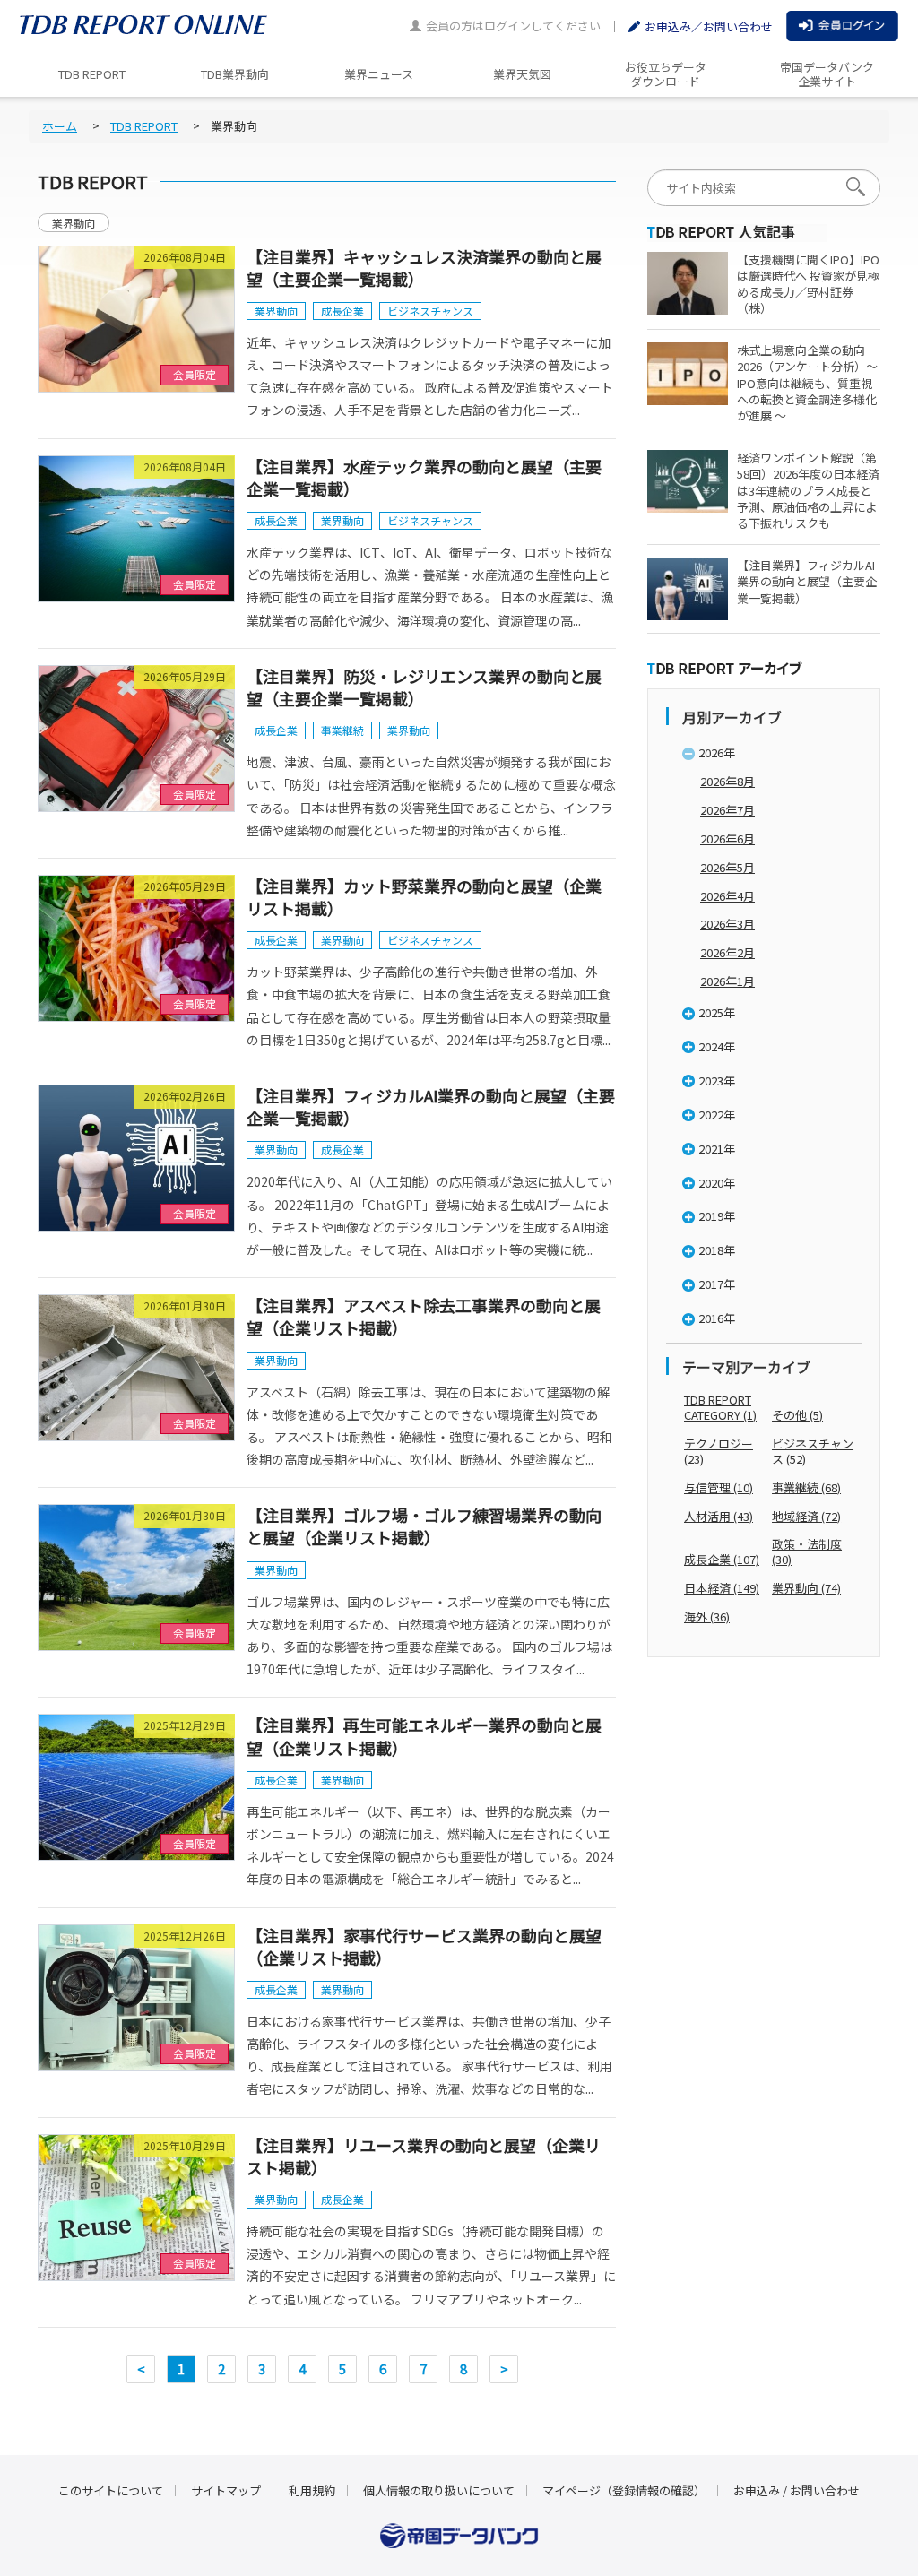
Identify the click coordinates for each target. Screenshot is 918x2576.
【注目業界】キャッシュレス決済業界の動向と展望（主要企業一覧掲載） (424, 268)
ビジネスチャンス (430, 311)
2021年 (717, 1149)
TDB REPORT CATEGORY (720, 1407)
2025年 (717, 1012)
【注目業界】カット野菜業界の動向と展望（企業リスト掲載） (424, 897)
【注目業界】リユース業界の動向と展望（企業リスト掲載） (424, 2156)
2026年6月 (727, 838)
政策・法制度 (807, 1552)
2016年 (717, 1318)
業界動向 (74, 223)
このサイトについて (111, 2490)
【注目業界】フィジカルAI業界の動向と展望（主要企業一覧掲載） (431, 1106)
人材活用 (719, 1516)
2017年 (717, 1284)
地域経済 (806, 1516)
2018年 (717, 1250)
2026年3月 (727, 924)
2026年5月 (727, 867)
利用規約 (312, 2490)
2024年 (717, 1046)
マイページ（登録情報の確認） (624, 2490)
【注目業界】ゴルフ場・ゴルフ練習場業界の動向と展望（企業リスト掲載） (424, 1526)
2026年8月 (727, 781)
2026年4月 (727, 896)
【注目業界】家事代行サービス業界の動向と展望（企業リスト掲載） (424, 1946)
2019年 (717, 1216)
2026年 (717, 752)
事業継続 (342, 730)
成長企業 (342, 311)
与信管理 (719, 1487)
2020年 (717, 1183)
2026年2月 (727, 952)
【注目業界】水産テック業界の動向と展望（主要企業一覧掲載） (424, 477)
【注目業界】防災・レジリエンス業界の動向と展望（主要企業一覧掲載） (424, 687)
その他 (797, 1415)
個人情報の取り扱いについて (439, 2490)
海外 (707, 1616)
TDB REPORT (144, 126)
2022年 (717, 1115)
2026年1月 (727, 981)
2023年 (717, 1081)
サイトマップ (226, 2490)
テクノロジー (719, 1451)
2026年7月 (727, 810)
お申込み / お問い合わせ (797, 2490)
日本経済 (722, 1588)
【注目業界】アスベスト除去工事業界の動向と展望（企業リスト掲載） (424, 1316)
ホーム (60, 126)
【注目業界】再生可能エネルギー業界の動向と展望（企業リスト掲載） (424, 1736)
